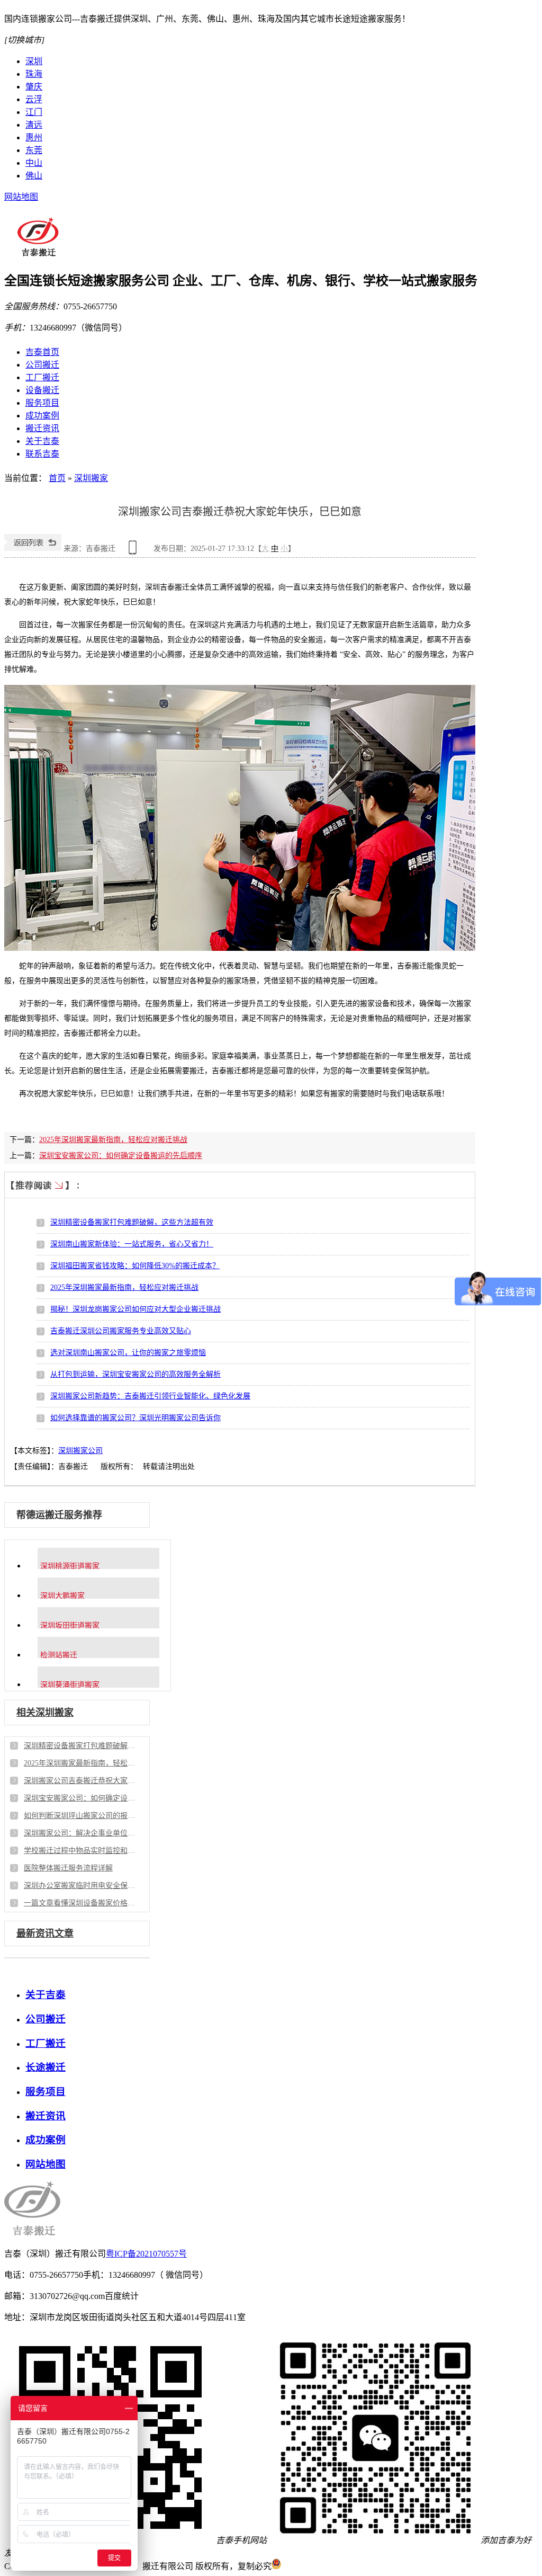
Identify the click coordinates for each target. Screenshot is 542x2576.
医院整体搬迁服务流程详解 (68, 1868)
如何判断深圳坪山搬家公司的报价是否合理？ (79, 1816)
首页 (57, 478)
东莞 (34, 150)
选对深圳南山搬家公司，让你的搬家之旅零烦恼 (128, 1353)
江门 (34, 112)
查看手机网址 (134, 551)
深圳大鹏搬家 (62, 1595)
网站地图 (21, 197)
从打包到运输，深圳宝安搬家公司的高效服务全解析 (135, 1374)
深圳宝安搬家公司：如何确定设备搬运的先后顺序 (121, 1156)
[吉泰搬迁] (38, 253)
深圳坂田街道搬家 (70, 1625)
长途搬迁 (46, 2067)
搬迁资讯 (42, 428)
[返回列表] (33, 549)
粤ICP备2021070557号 (146, 2254)
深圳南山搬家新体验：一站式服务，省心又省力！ (132, 1244)
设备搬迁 (42, 390)
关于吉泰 (42, 441)
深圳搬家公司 (80, 1451)
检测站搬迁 (59, 1655)
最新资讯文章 (45, 1933)
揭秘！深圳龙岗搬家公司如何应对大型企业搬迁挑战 (135, 1309)
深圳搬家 (91, 478)
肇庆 (34, 87)
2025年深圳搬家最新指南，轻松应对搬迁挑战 (113, 1140)
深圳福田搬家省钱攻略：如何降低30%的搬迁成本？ (135, 1266)
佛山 (34, 176)
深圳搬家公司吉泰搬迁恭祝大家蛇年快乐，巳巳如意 (79, 1781)
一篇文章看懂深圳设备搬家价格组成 (79, 1903)
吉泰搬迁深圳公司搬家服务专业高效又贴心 (121, 1331)
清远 (34, 125)
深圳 (34, 61)
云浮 (34, 99)
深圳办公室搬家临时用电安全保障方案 (79, 1886)
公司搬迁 (42, 365)
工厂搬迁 (42, 377)
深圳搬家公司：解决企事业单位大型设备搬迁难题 (79, 1833)
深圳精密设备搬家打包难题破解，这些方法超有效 (132, 1222)
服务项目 (42, 403)
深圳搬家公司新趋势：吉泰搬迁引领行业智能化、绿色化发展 (150, 1396)
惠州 (34, 137)
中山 (34, 163)
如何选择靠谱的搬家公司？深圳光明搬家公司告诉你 (135, 1418)
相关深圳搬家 (45, 1713)
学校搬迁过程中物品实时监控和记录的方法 (79, 1851)
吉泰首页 (42, 352)
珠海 (34, 74)
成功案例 (42, 416)
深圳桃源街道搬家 (70, 1566)
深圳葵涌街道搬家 (70, 1684)
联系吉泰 (42, 454)
